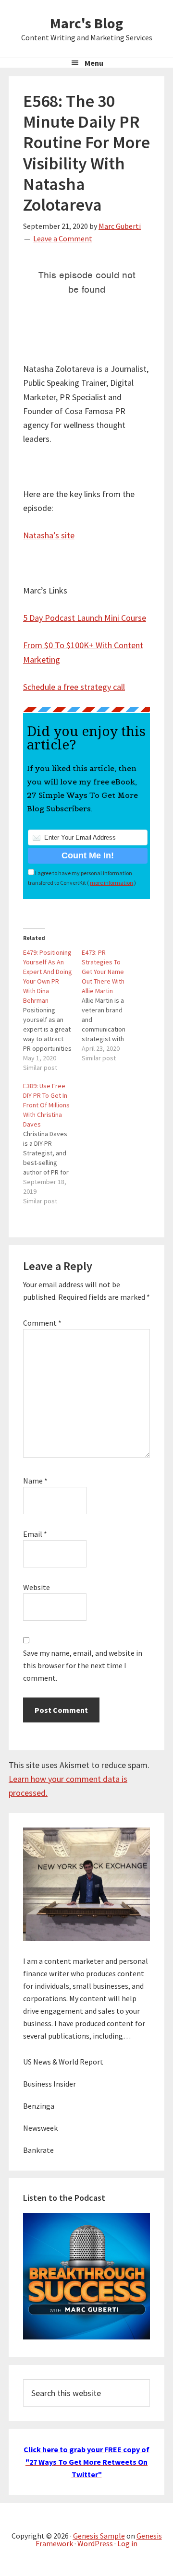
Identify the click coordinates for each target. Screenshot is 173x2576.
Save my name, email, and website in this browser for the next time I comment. (83, 1665)
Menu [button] (94, 63)
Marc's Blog (86, 23)
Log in (127, 2543)
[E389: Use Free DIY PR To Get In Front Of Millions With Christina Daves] (52, 1143)
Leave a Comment (63, 238)
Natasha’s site (49, 535)
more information (111, 883)
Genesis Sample (99, 2536)
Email (35, 1534)
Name (35, 1481)
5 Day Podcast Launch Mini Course (85, 618)
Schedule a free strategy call (74, 687)
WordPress (95, 2543)
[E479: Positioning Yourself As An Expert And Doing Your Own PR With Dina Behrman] (52, 1010)
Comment (42, 1323)
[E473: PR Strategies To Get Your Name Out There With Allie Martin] (111, 1005)
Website (37, 1587)
